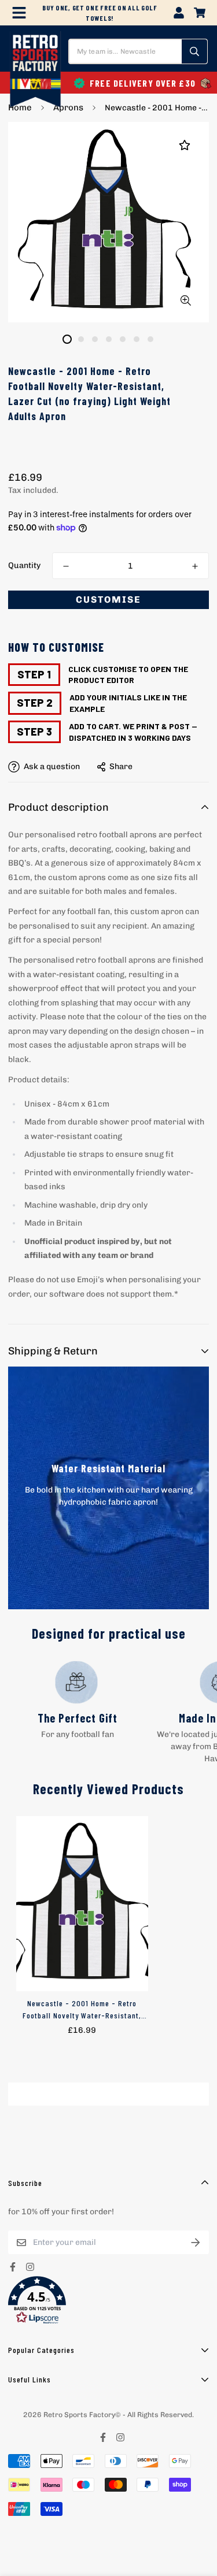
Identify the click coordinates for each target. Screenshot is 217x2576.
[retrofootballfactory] (35, 70)
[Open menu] (19, 13)
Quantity (24, 565)
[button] (108, 2300)
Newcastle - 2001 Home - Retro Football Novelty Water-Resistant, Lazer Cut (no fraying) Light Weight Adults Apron (82, 2010)
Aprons (68, 107)
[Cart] (200, 13)
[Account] (179, 13)
